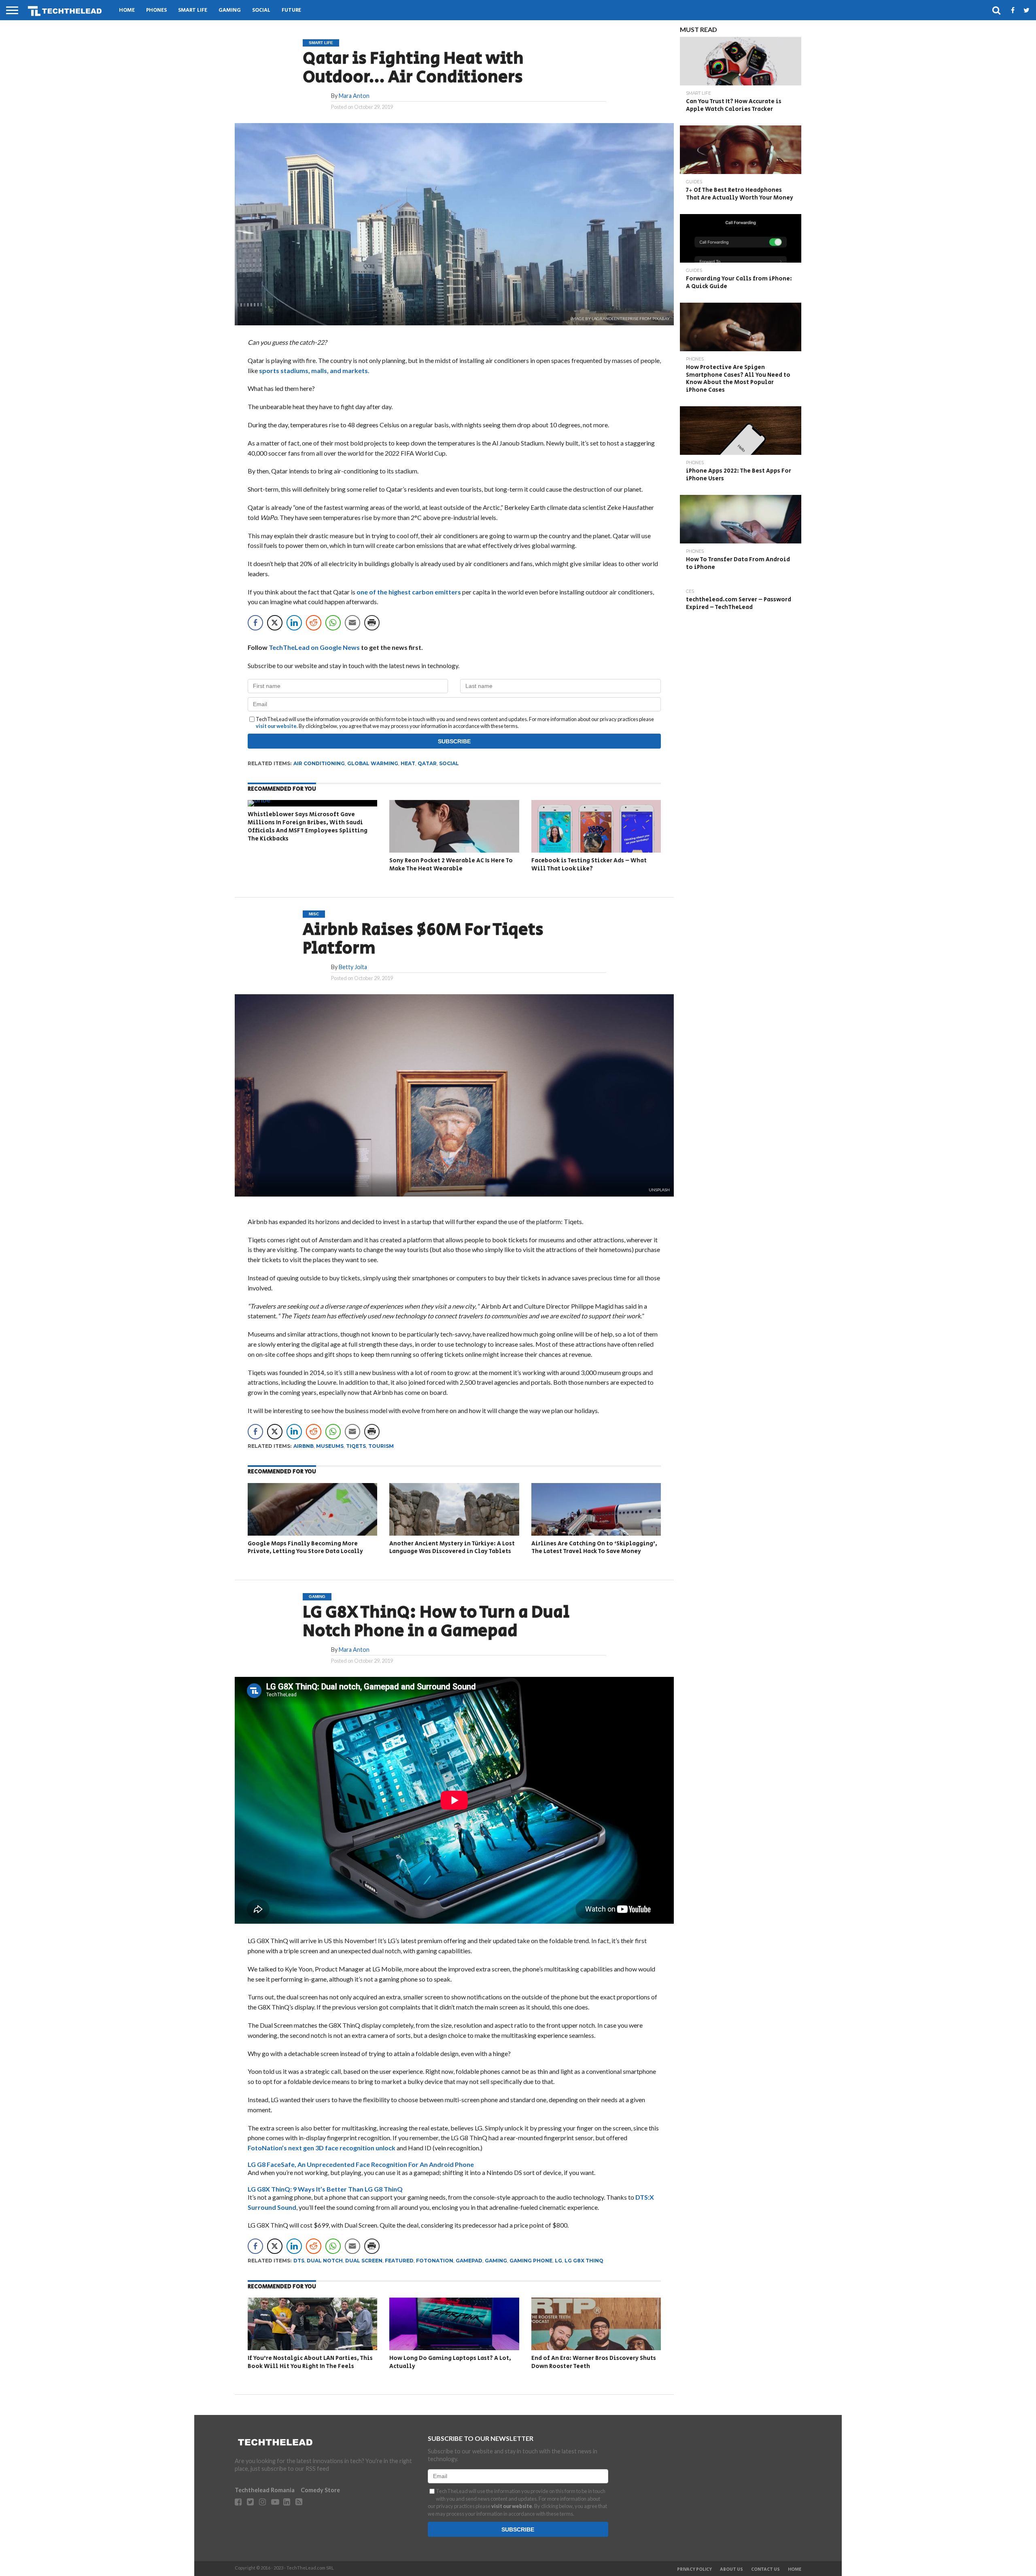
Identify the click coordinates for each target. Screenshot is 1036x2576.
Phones (156, 10)
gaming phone (531, 2261)
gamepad (469, 2261)
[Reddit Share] (314, 623)
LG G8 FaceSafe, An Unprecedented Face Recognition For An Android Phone (361, 2164)
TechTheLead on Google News (314, 647)
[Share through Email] (352, 623)
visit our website (276, 726)
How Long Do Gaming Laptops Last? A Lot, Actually (450, 2362)
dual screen (364, 2261)
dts (299, 2261)
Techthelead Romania (265, 2490)
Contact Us (765, 2570)
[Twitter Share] (275, 623)
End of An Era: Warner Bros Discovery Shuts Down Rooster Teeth (594, 2362)
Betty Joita (353, 967)
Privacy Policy (694, 2570)
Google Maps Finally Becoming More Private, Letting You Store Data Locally (305, 1548)
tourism (381, 1446)
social (449, 763)
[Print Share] (372, 623)
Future (291, 10)
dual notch (325, 2261)
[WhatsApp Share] (333, 623)
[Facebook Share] (255, 623)
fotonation (435, 2261)
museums (330, 1446)
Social (261, 10)
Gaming (230, 10)
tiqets (356, 1446)
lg (558, 2261)
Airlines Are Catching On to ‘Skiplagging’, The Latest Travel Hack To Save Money (594, 1548)
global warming (373, 763)
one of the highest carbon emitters (409, 592)
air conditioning (319, 763)
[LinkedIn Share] (294, 623)
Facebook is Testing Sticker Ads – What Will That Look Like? (589, 865)
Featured (399, 2261)
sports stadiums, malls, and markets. (314, 370)
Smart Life (193, 10)
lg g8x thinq (584, 2261)
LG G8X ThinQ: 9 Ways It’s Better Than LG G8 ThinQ (325, 2189)
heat (408, 763)
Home (127, 10)
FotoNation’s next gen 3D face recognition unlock (322, 2148)
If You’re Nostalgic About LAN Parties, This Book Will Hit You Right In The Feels (310, 2362)
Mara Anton (354, 96)
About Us (731, 2570)
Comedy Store (320, 2490)
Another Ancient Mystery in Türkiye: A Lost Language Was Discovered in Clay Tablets (452, 1548)
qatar (427, 763)
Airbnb (304, 1446)
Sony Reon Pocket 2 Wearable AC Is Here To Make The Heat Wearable (451, 865)
